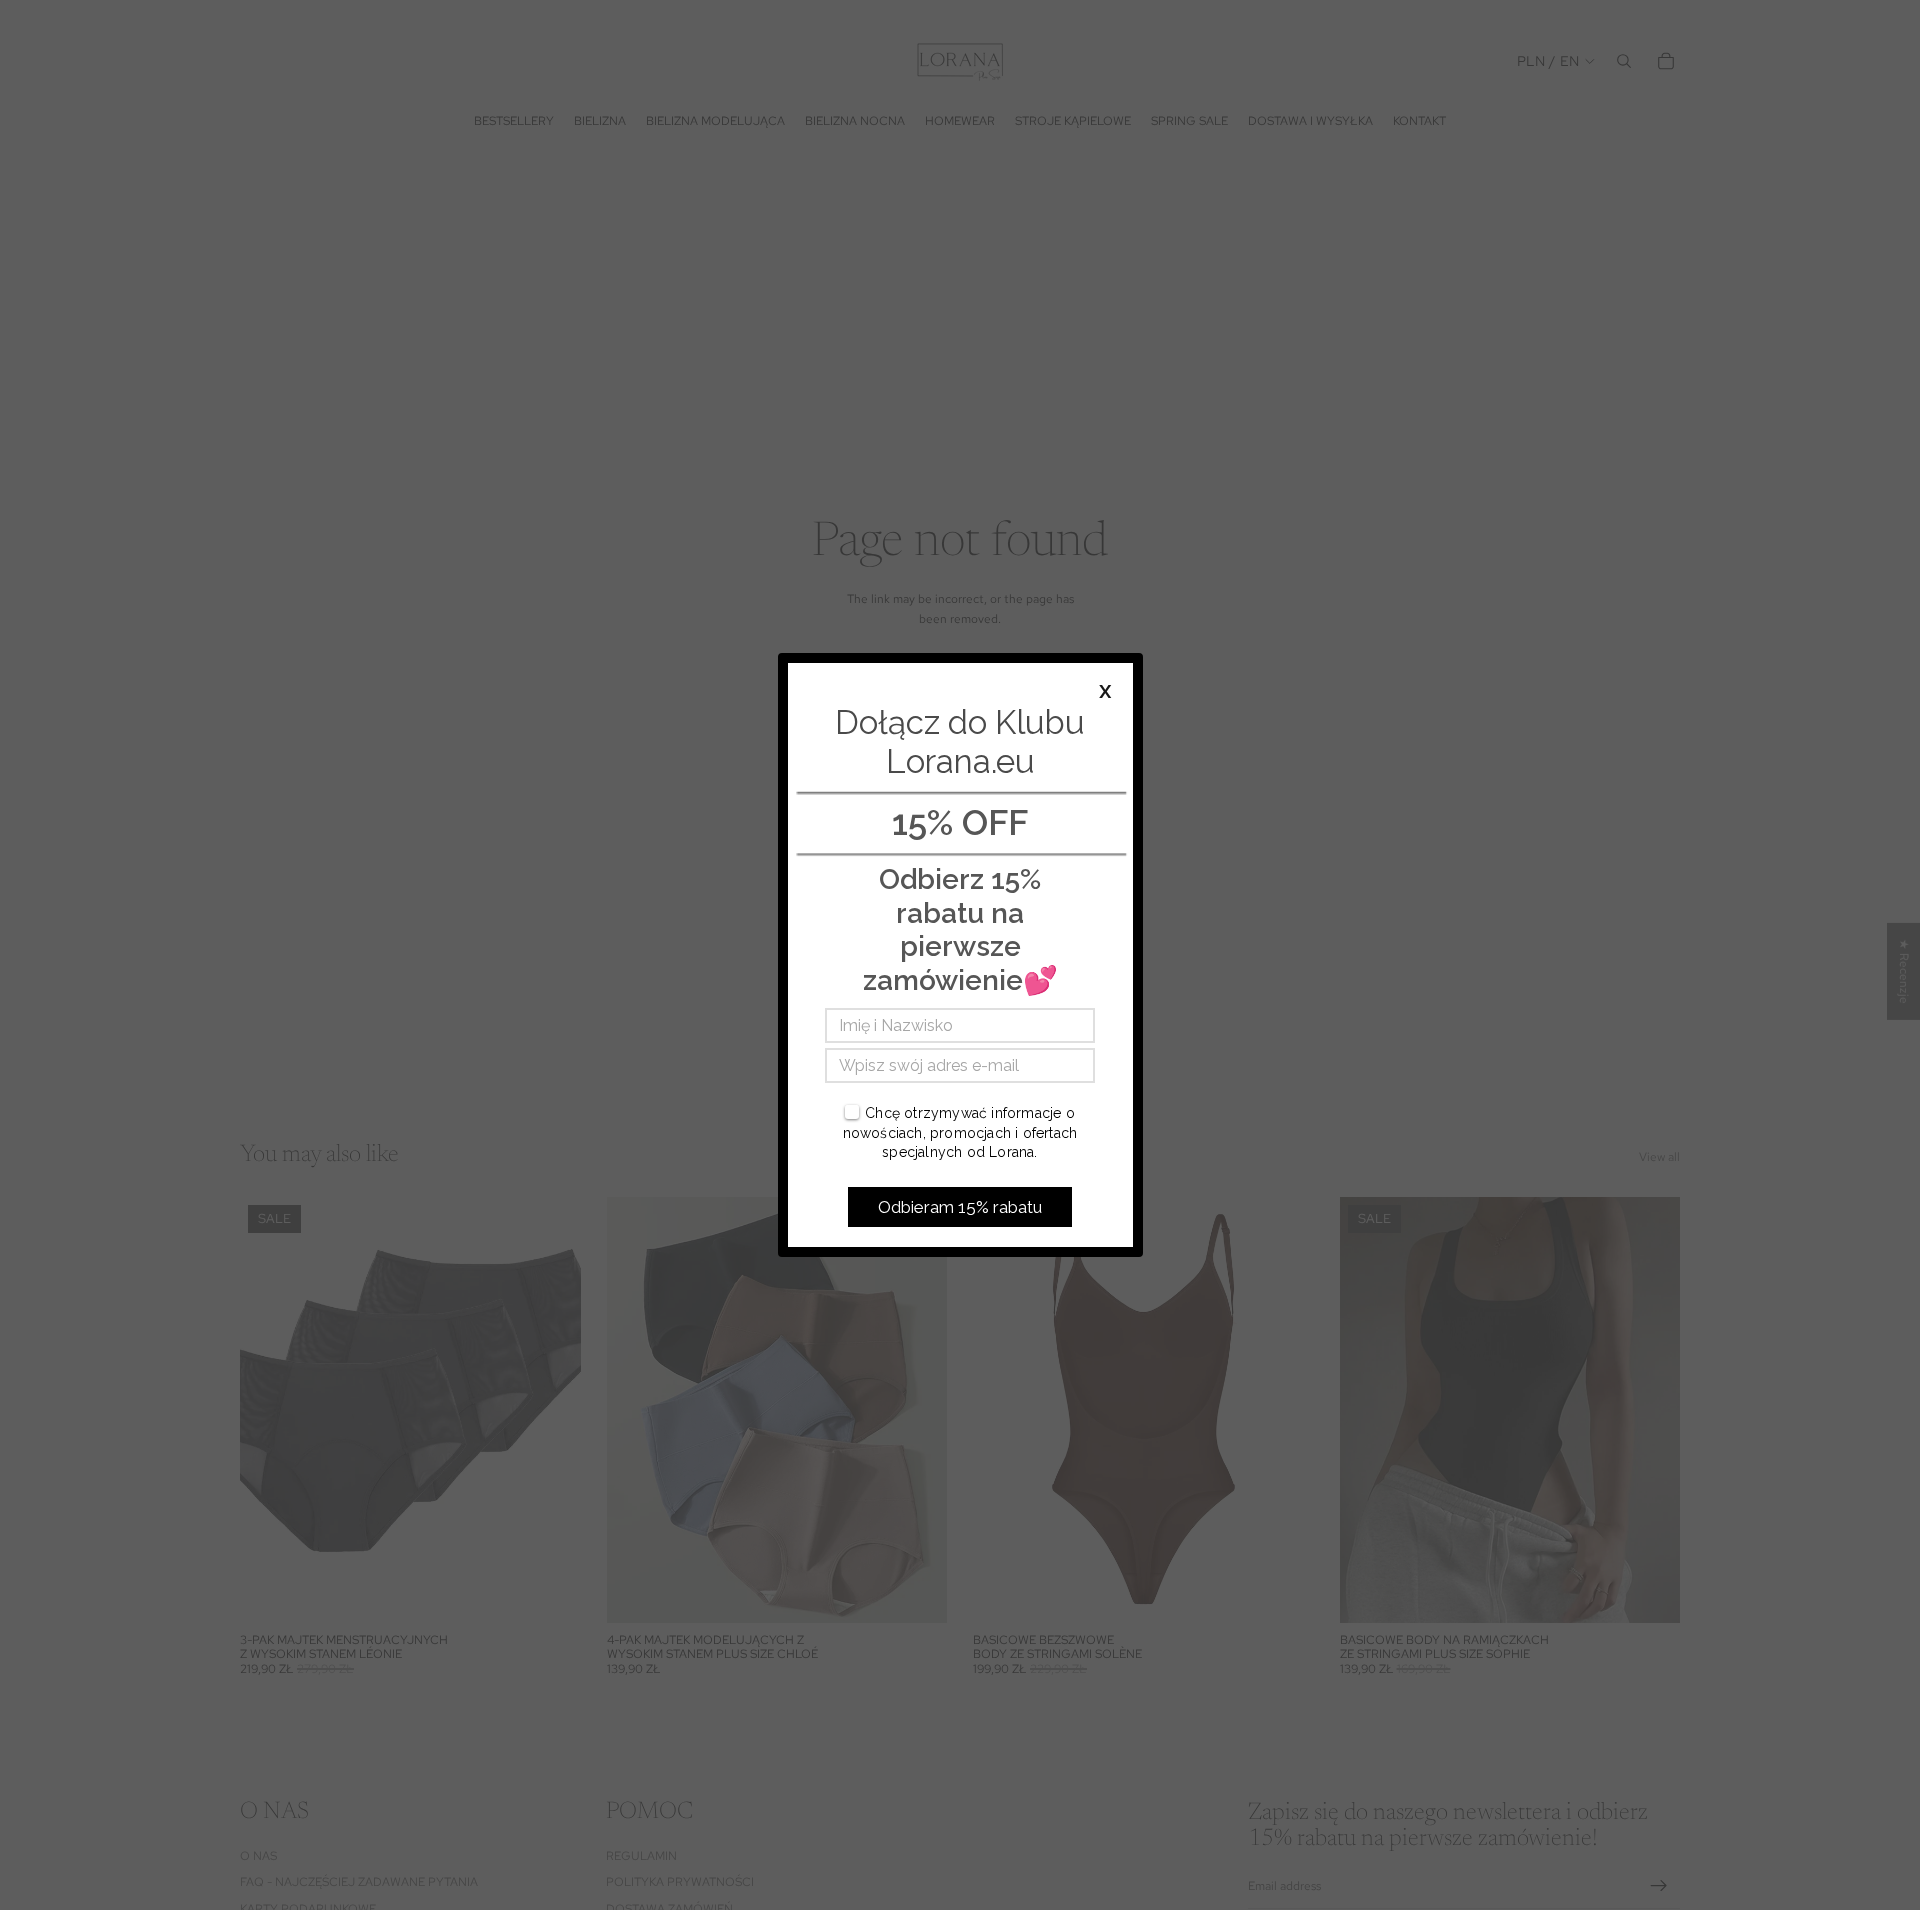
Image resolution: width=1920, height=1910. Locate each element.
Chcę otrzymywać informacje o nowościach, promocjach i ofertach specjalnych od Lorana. (960, 1132)
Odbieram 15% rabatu (960, 1207)
